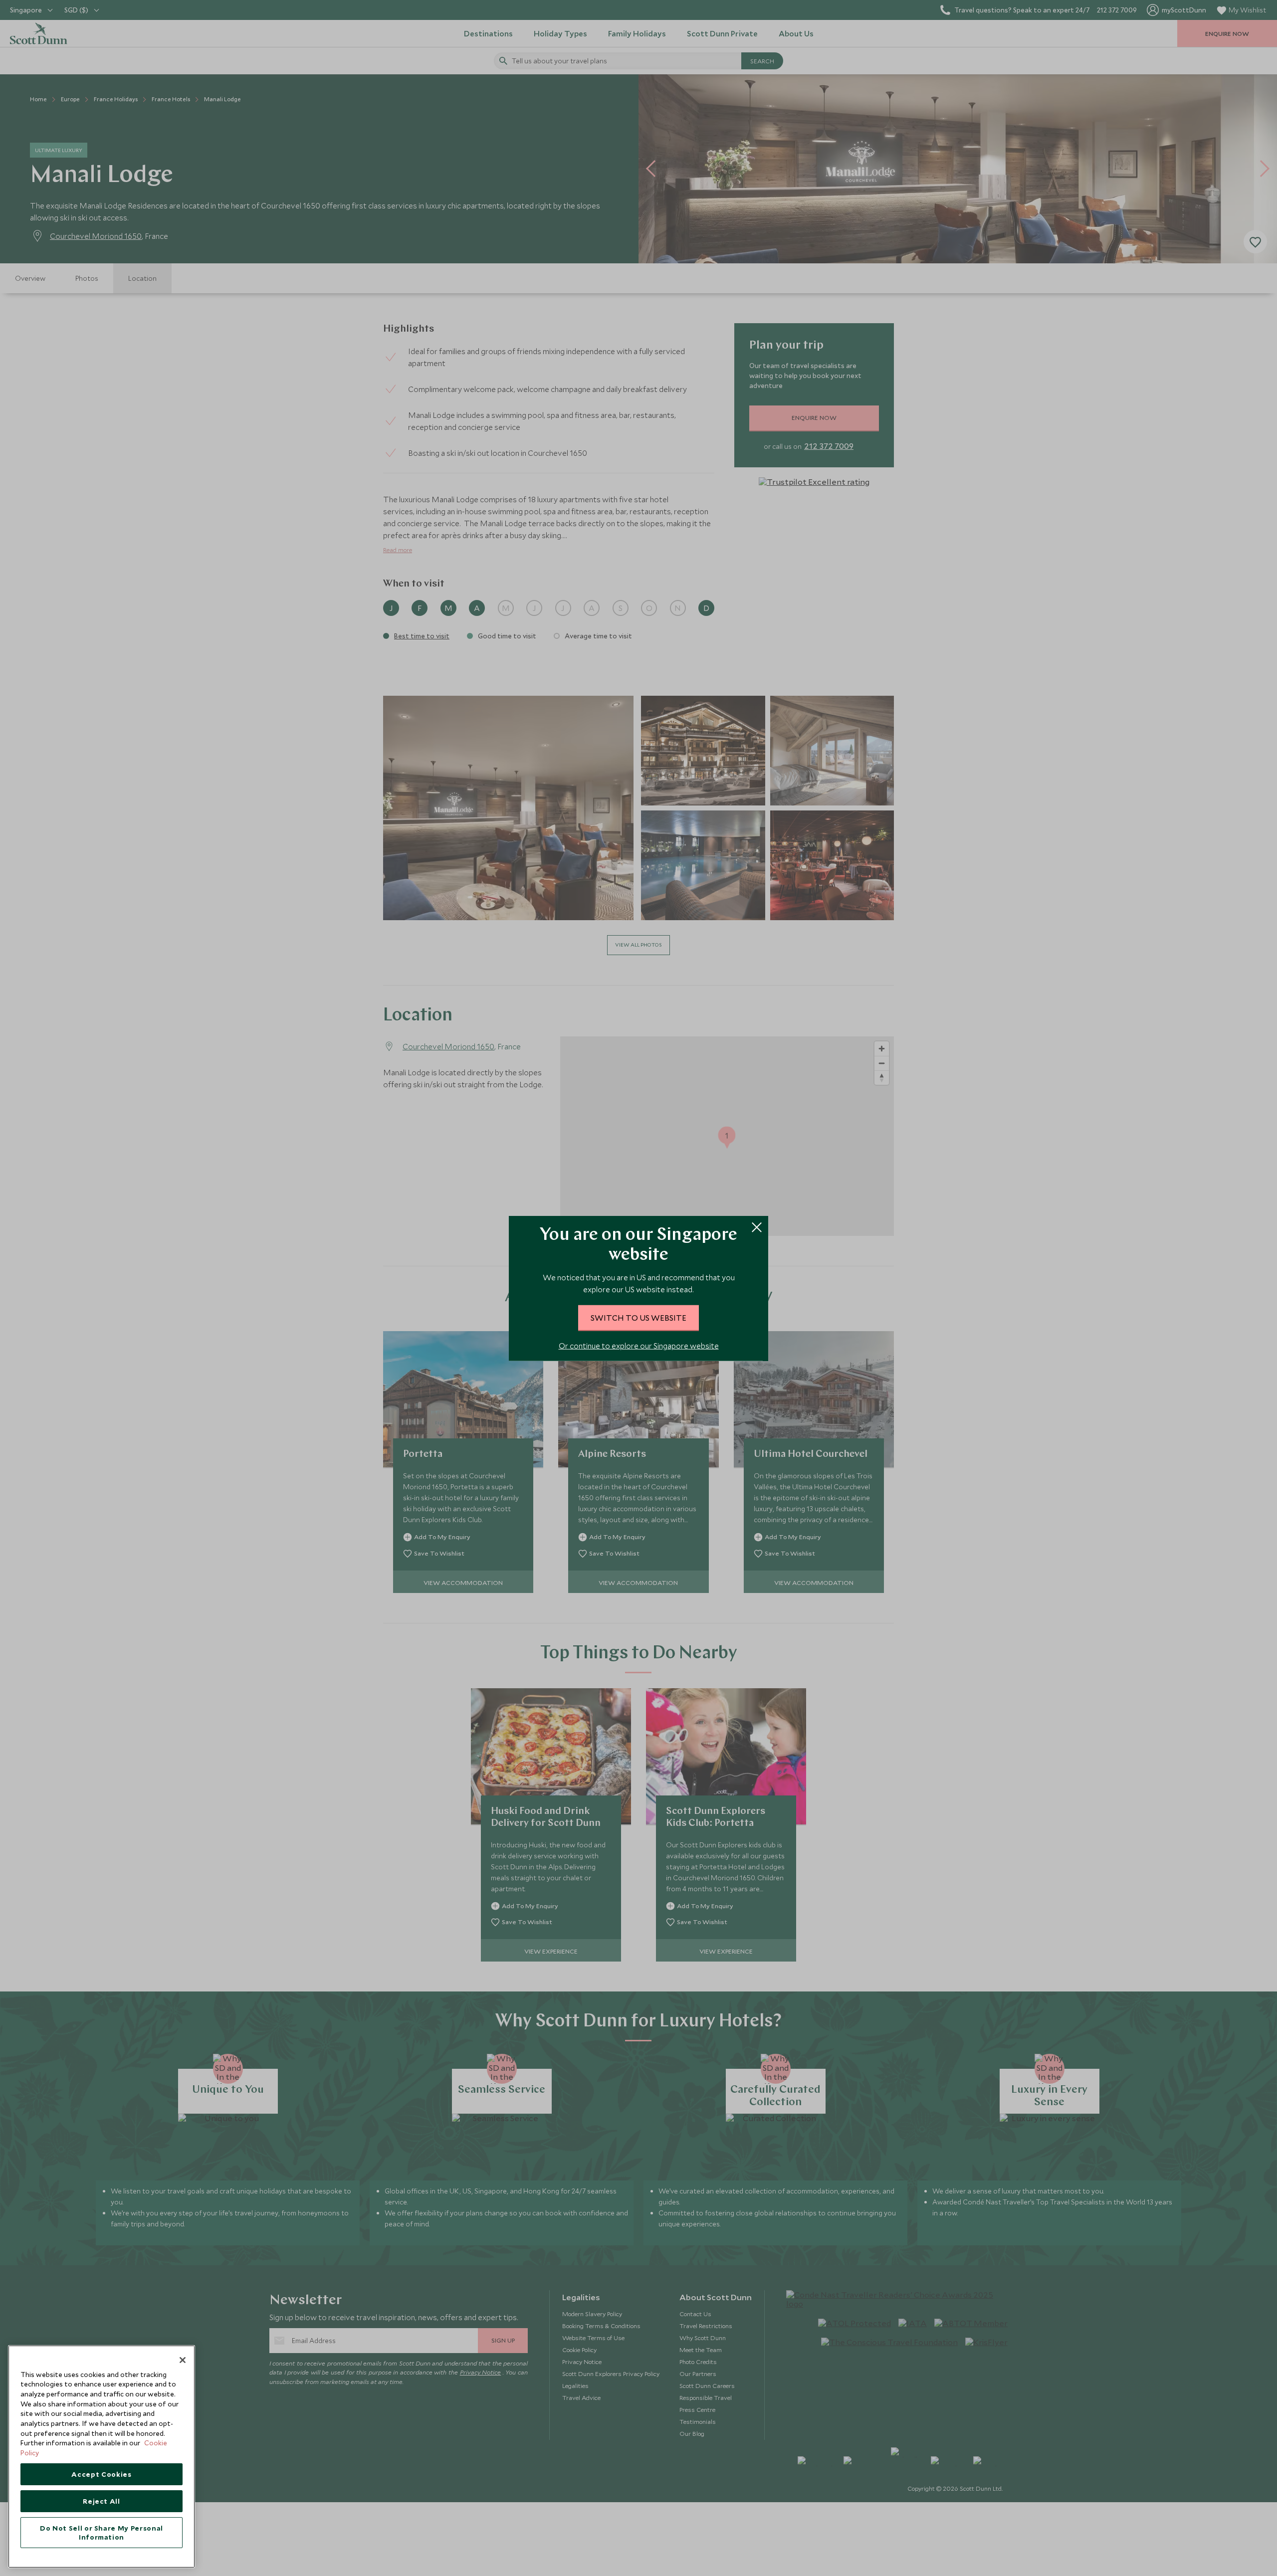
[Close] (183, 2360)
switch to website (638, 1317)
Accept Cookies (101, 2474)
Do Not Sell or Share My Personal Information (102, 2533)
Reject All (102, 2501)
